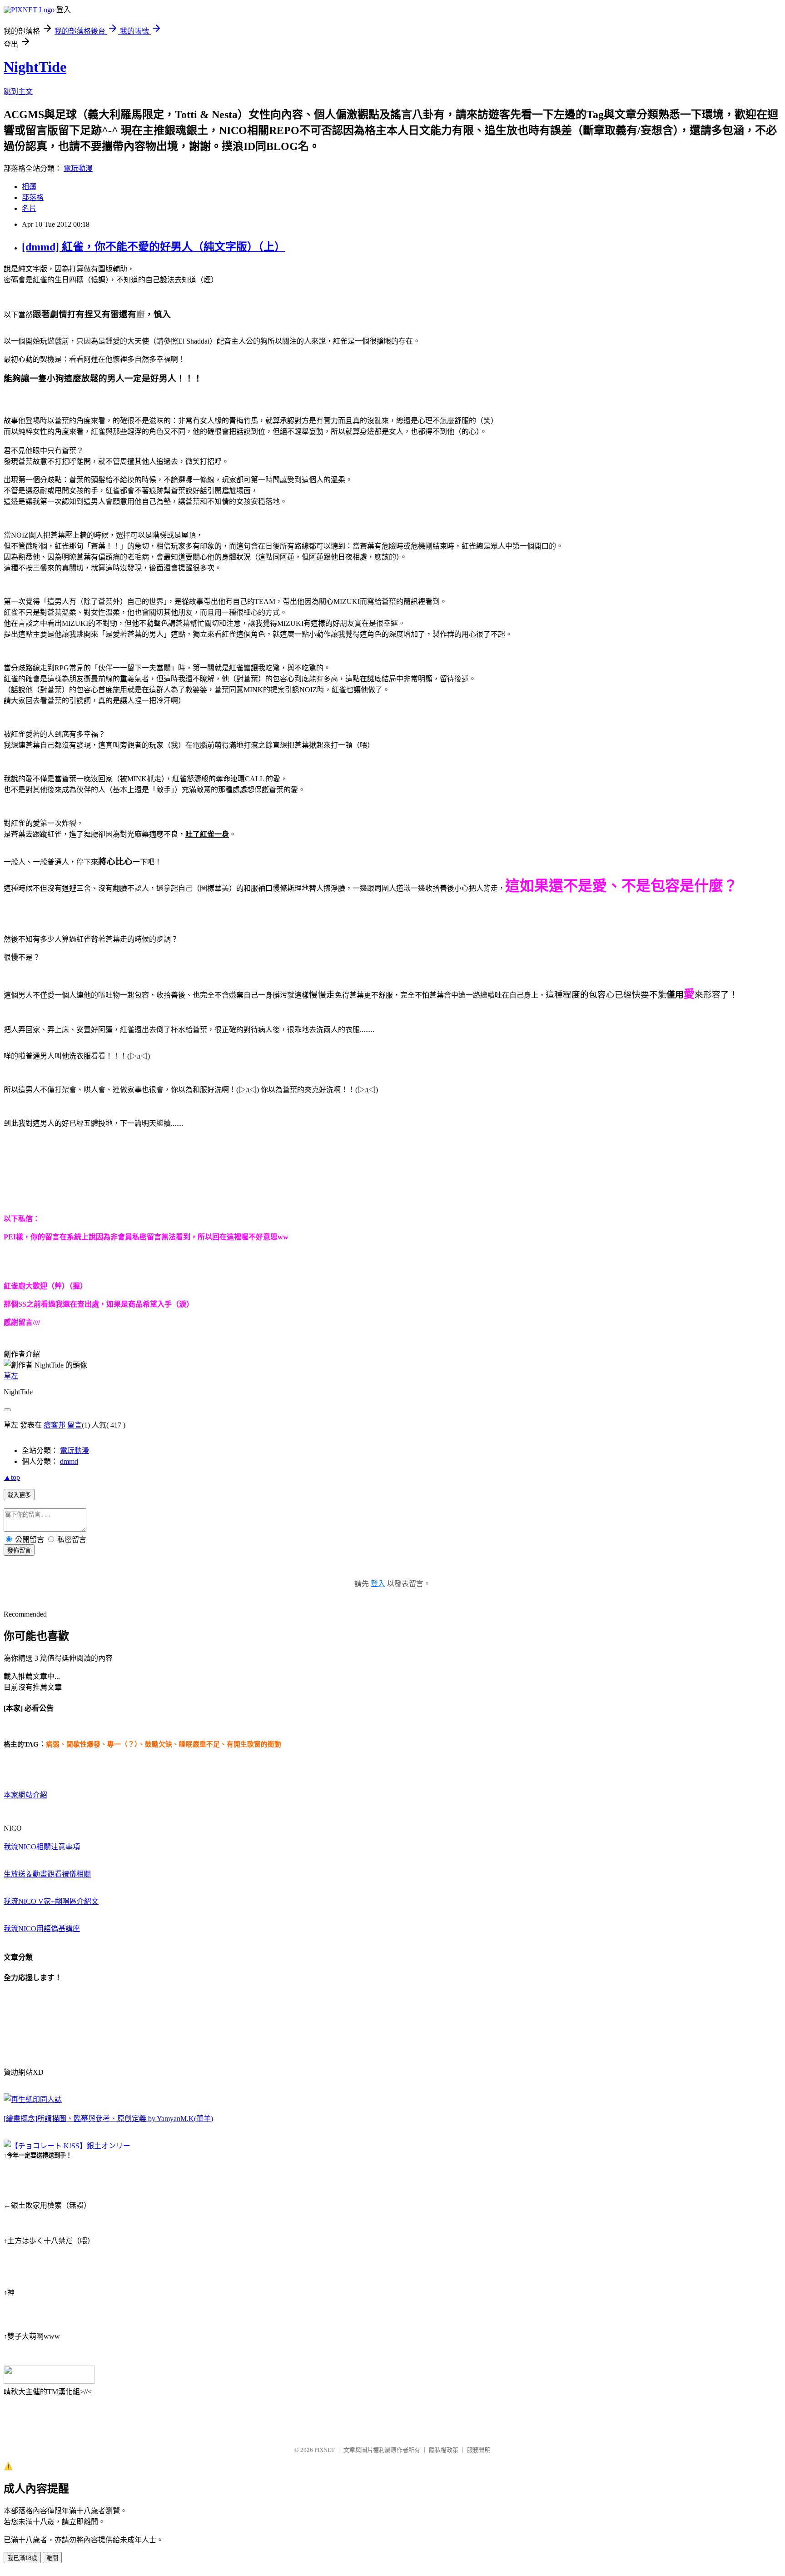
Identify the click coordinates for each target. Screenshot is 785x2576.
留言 (75, 1425)
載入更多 (19, 1495)
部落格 (33, 197)
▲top (12, 1477)
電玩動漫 (78, 168)
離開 (52, 2558)
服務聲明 (479, 2450)
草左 (11, 1376)
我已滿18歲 (22, 2558)
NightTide (35, 67)
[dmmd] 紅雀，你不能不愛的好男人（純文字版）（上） (154, 247)
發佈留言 (19, 1550)
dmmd (69, 1461)
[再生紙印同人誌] (33, 2099)
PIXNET (325, 2450)
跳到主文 (18, 92)
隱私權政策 (444, 2450)
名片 (29, 208)
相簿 (29, 187)
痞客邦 (55, 1425)
